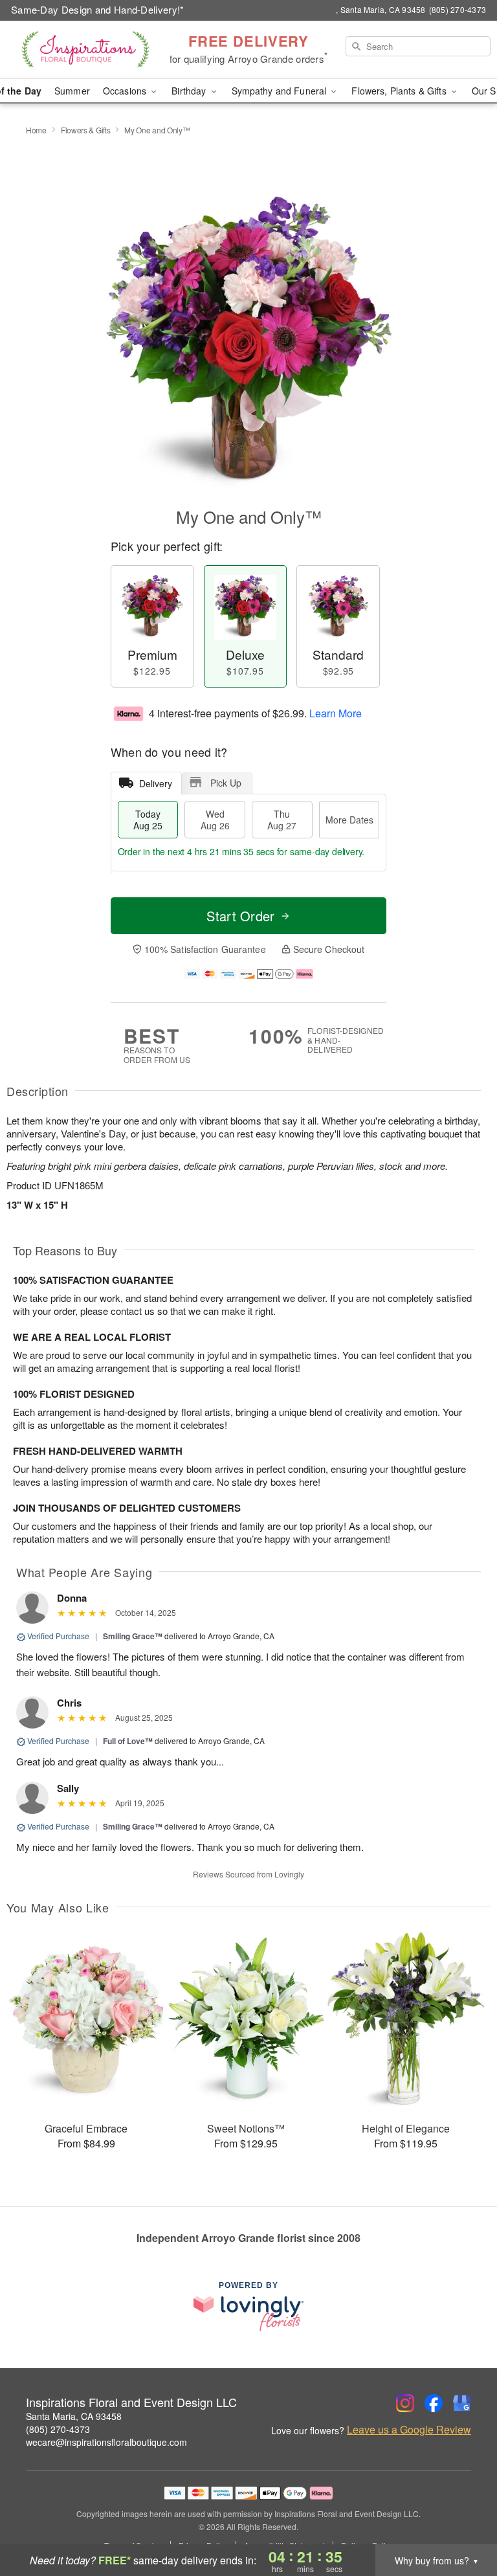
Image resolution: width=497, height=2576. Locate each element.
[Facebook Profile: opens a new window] (434, 2403)
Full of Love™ (128, 1741)
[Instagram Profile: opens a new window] (405, 2403)
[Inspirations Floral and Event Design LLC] (85, 50)
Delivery (156, 783)
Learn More (336, 713)
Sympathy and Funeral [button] (281, 91)
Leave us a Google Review (409, 2430)
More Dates (349, 820)
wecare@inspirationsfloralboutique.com (106, 2442)
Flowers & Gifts (86, 130)
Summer (72, 91)
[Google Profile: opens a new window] (462, 2403)
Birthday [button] (190, 91)
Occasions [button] (126, 91)
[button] (463, 2521)
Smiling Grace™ (133, 1636)
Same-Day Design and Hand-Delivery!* (98, 9)
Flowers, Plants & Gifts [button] (400, 91)
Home (36, 130)
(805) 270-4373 (58, 2429)
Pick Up (226, 783)
